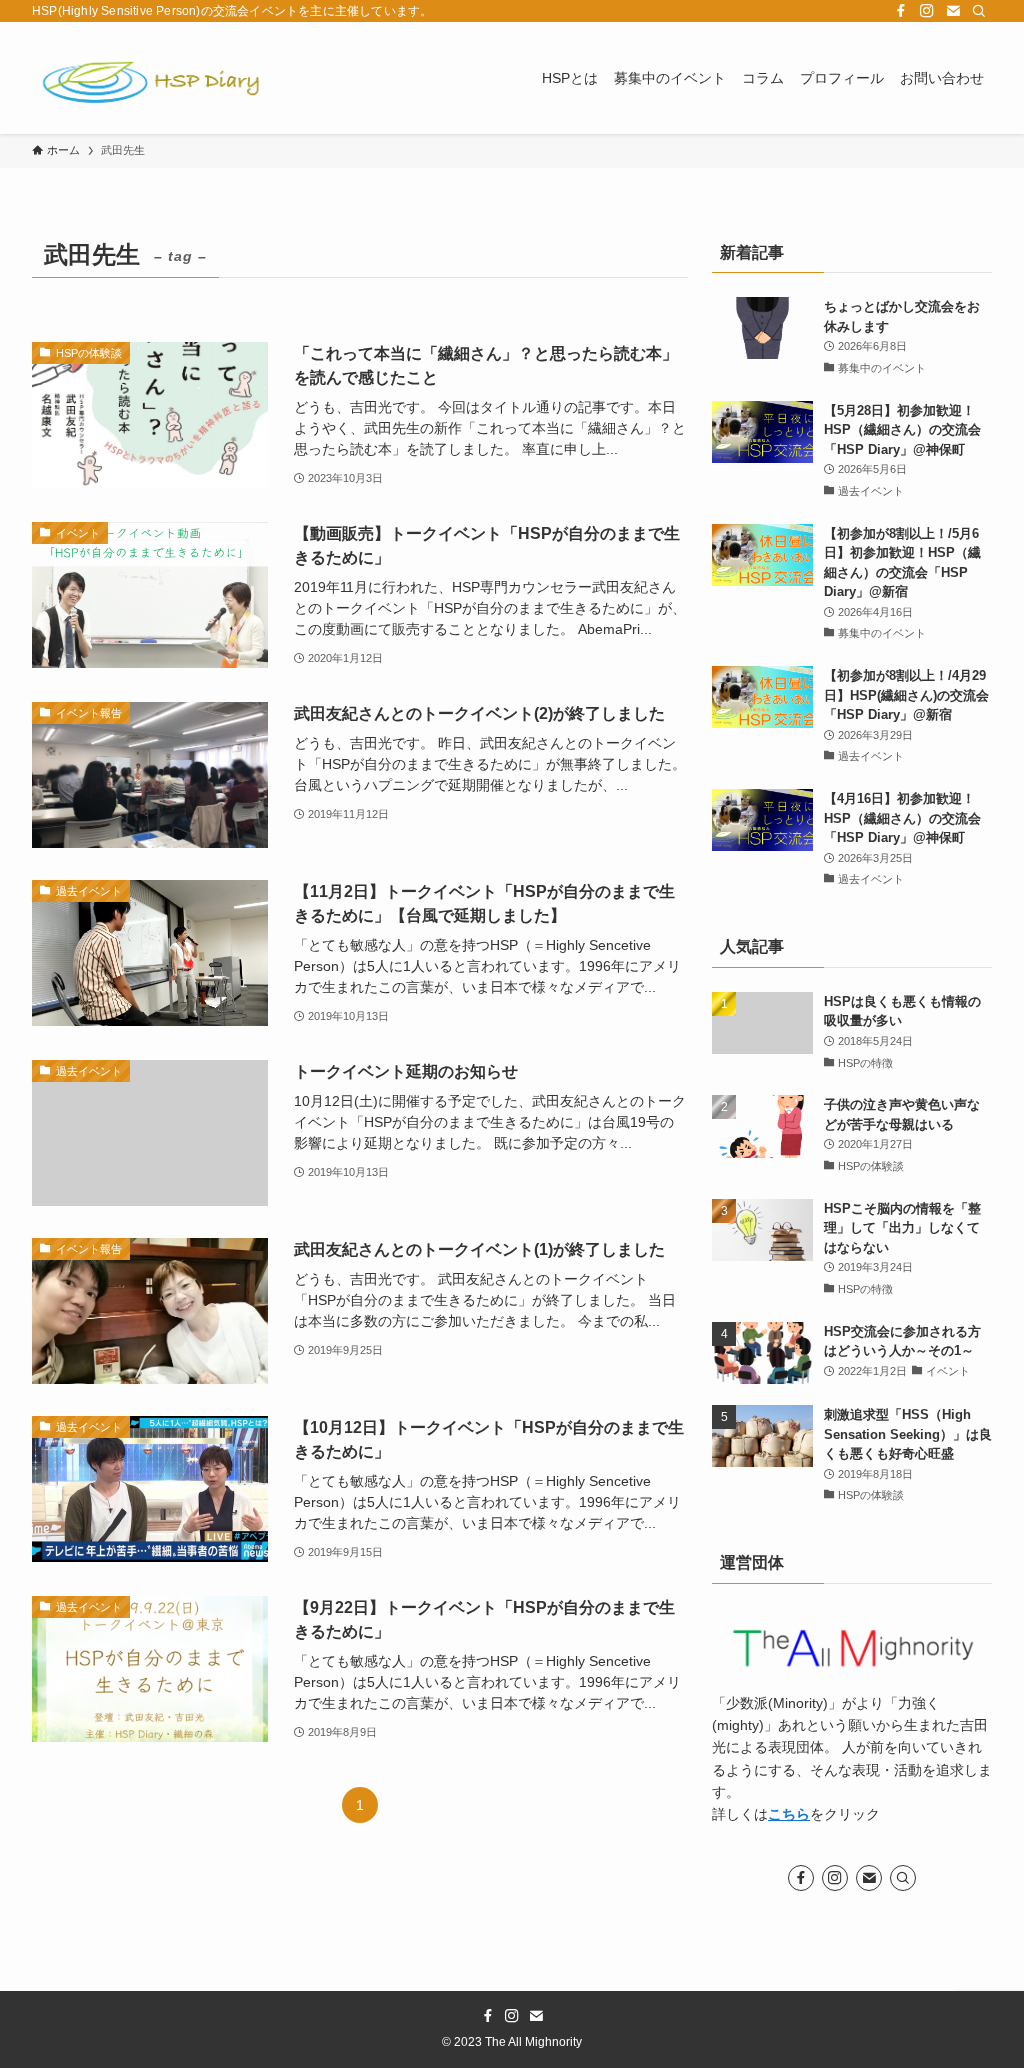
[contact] (953, 11)
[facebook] (901, 11)
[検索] (979, 11)
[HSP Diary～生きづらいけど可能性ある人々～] (152, 78)
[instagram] (927, 11)
